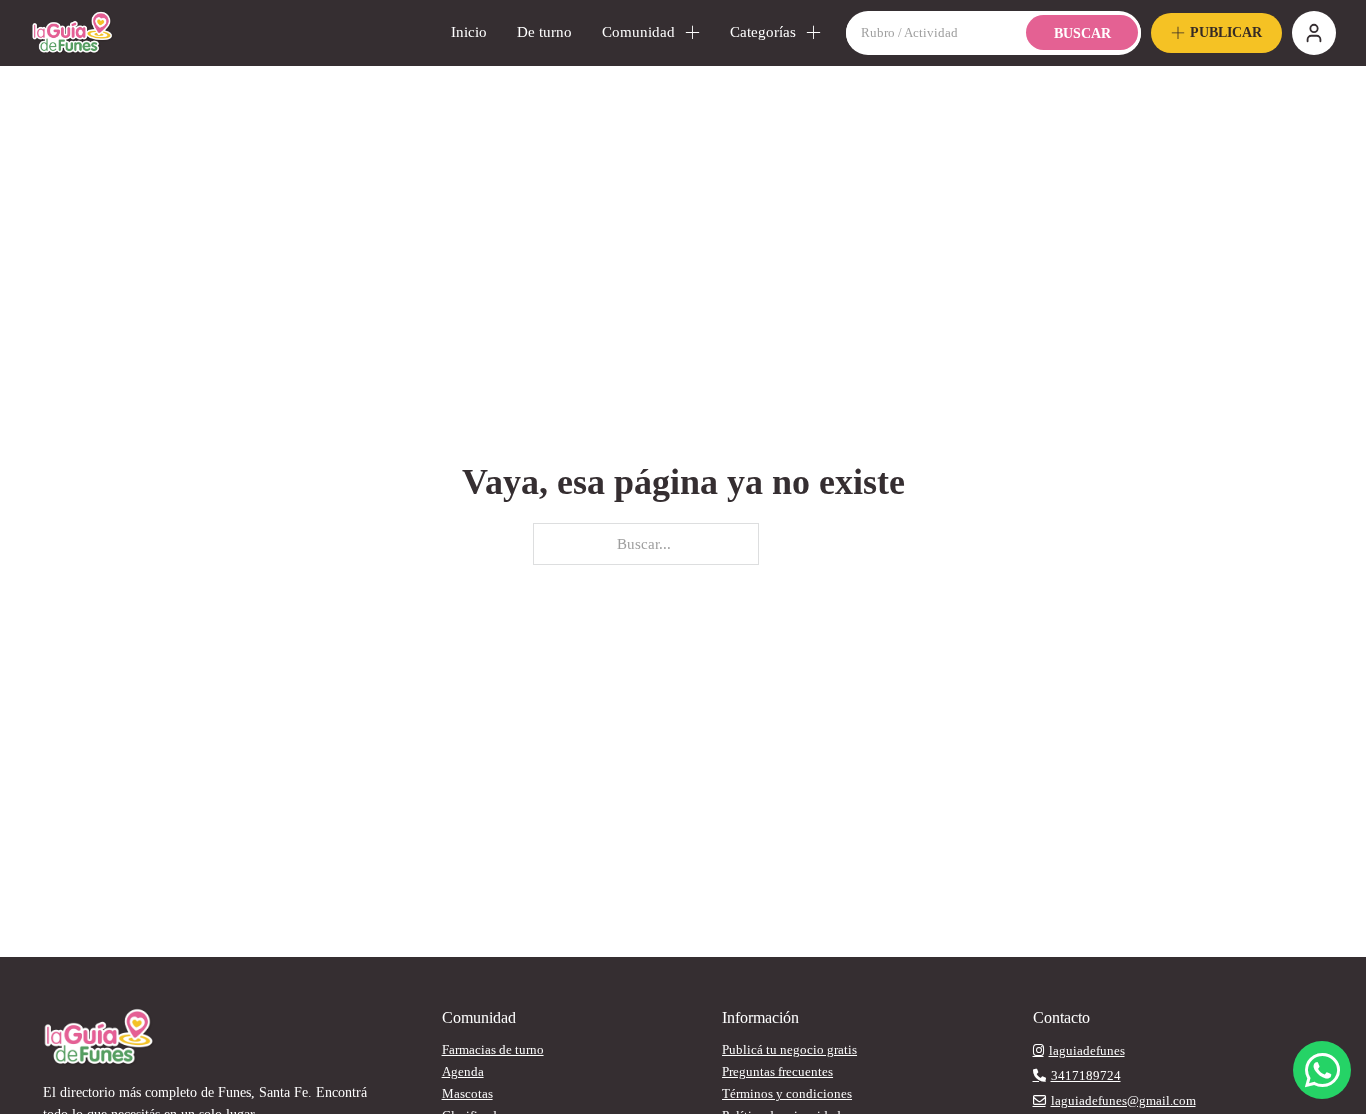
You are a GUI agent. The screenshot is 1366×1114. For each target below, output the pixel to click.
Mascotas (467, 1093)
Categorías (763, 32)
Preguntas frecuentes (777, 1071)
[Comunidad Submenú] (692, 32)
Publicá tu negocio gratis (789, 1049)
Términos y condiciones (787, 1093)
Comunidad (638, 32)
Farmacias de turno (493, 1049)
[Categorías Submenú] (813, 32)
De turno (544, 32)
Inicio (469, 32)
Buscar (1082, 33)
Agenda (463, 1071)
